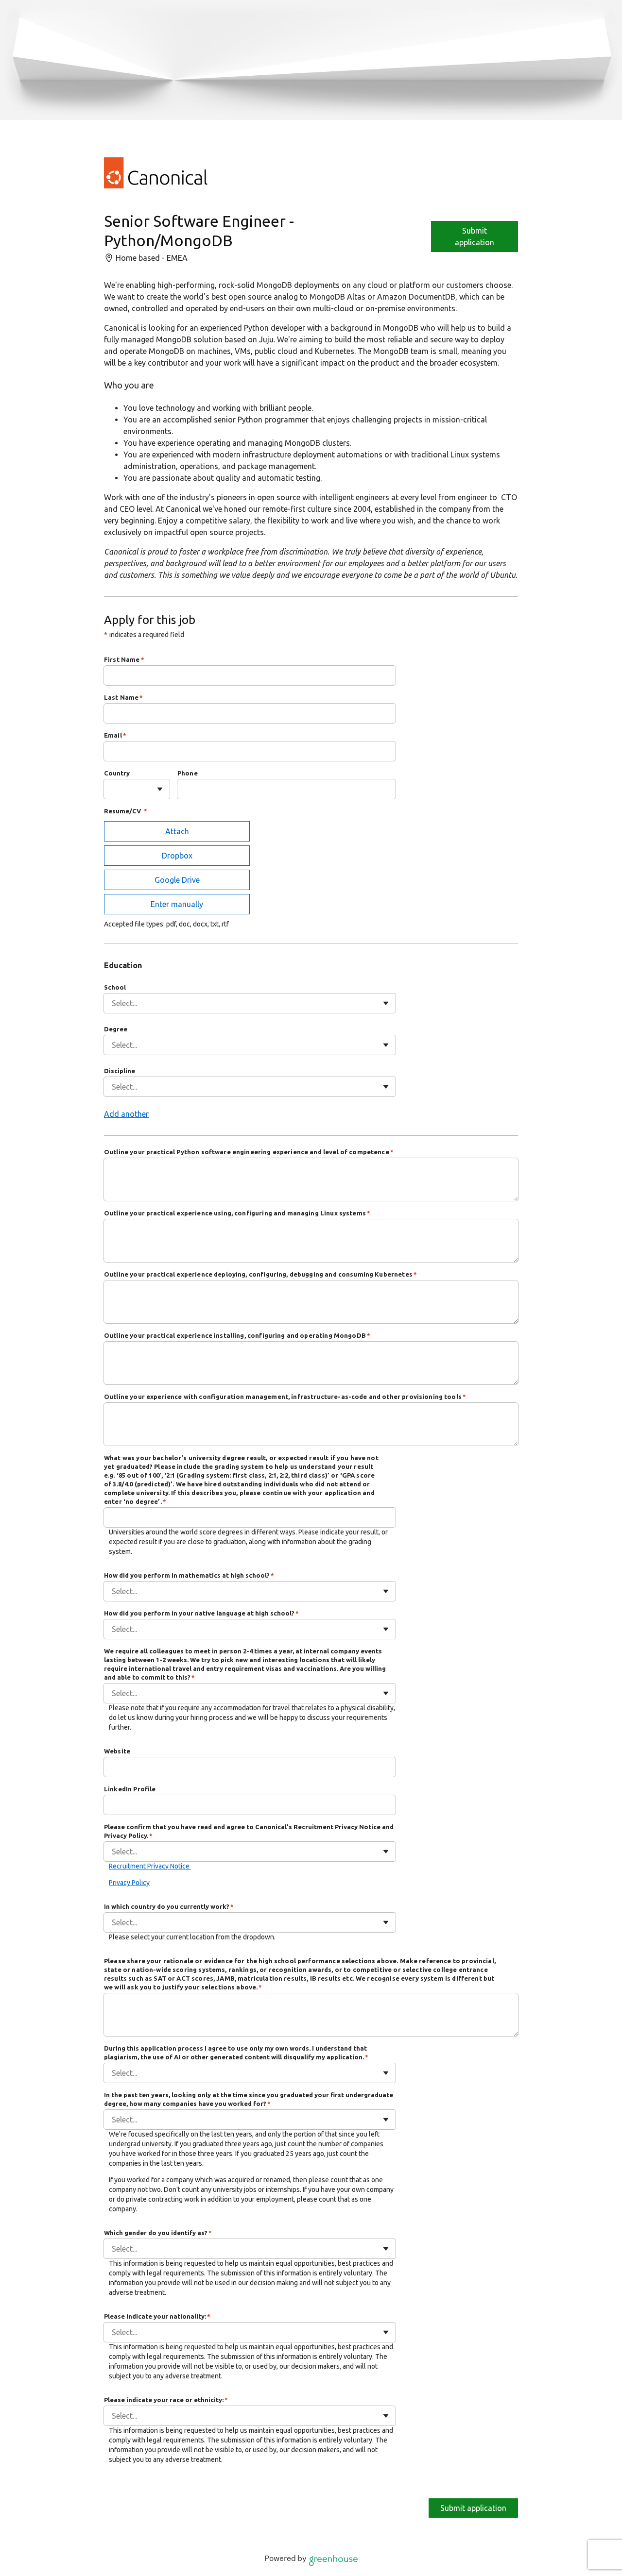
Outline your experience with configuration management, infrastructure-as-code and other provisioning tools (285, 1397)
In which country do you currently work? (169, 1906)
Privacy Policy (129, 1883)
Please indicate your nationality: (157, 2316)
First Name (124, 659)
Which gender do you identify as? (158, 2233)
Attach (177, 831)
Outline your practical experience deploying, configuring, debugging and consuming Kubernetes (260, 1274)
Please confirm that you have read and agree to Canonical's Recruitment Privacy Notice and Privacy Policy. (249, 1831)
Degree (116, 1029)
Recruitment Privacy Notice (150, 1866)
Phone (188, 773)
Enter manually (177, 904)
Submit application (475, 236)
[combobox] (113, 789)
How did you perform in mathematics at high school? (189, 1575)
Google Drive (177, 880)
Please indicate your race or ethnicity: (166, 2400)
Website (117, 1751)
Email (115, 735)
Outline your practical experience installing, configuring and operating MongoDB (237, 1335)
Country (117, 773)
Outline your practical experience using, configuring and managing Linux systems (237, 1213)
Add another (126, 1114)
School (115, 987)
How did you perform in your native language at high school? (201, 1613)
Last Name (124, 697)
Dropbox (177, 856)
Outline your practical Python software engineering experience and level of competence (249, 1152)
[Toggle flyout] (160, 789)
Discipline (120, 1071)
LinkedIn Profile (130, 1789)
